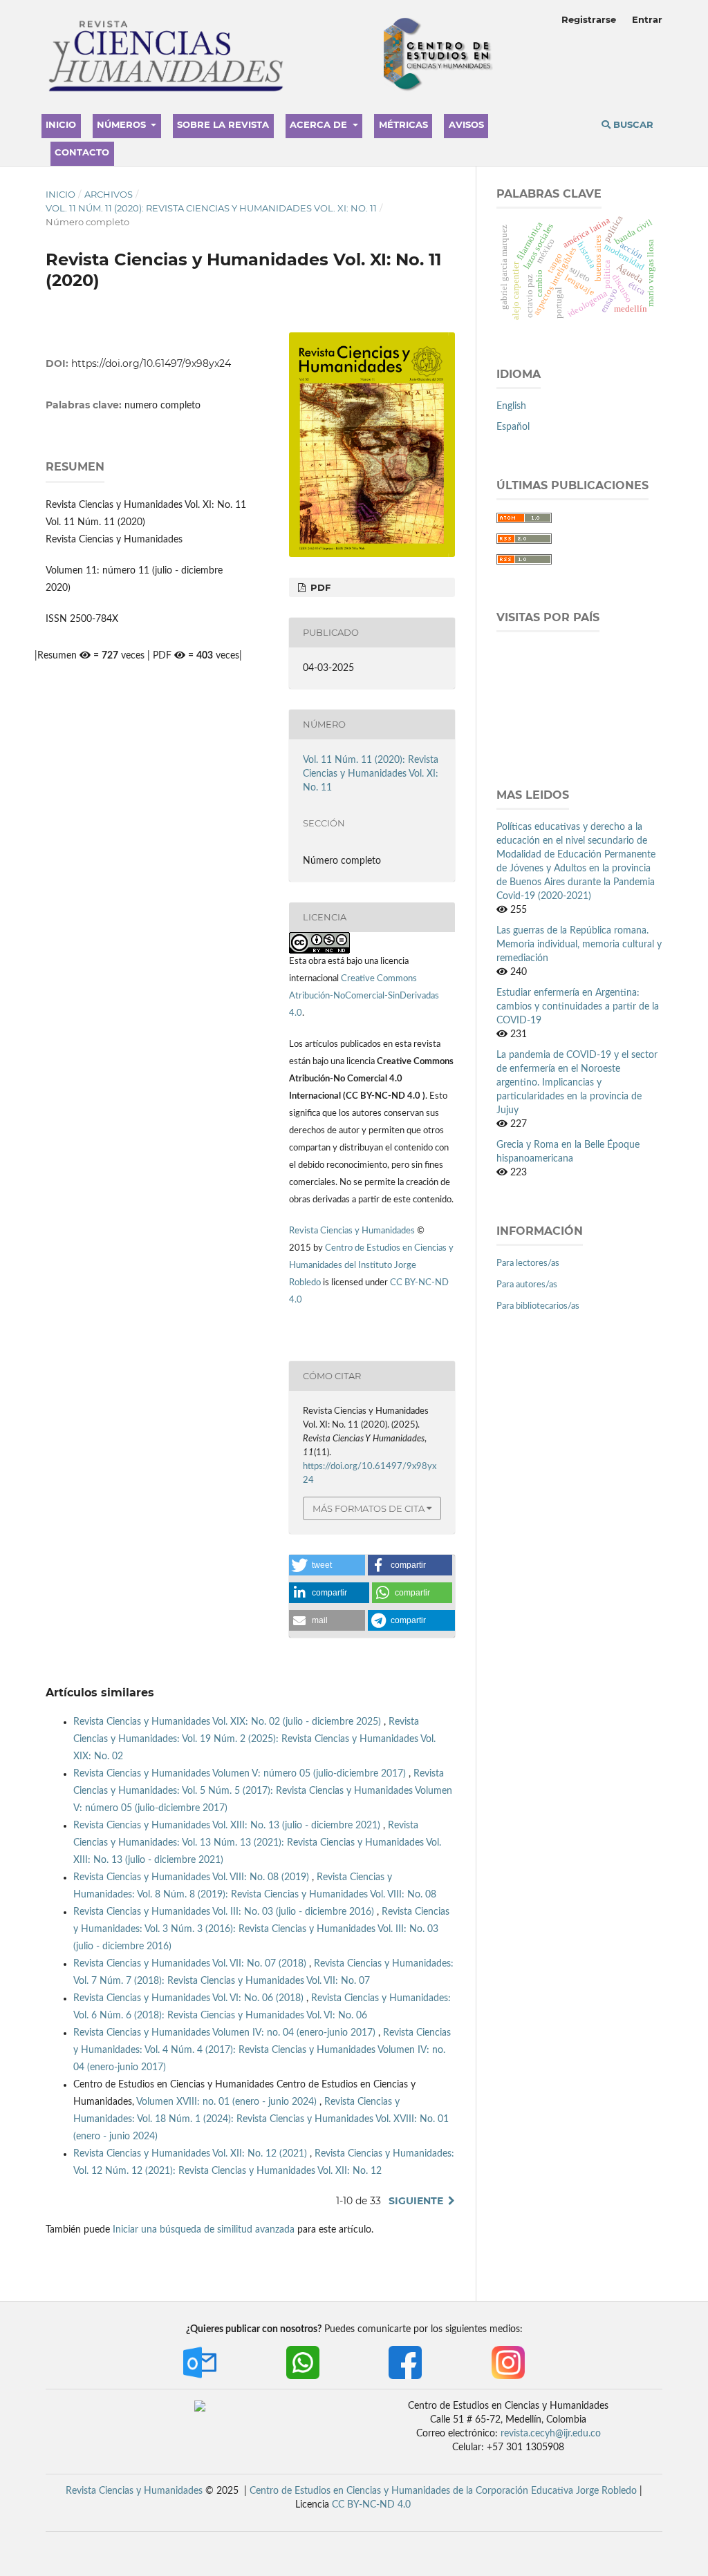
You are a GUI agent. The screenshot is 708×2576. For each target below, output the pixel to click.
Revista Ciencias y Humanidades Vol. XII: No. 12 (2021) (192, 2154)
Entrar (647, 19)
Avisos (466, 124)
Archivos (109, 194)
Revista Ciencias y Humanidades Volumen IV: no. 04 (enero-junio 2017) (226, 2033)
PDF (319, 587)
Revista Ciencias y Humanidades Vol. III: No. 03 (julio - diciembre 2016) (225, 1912)
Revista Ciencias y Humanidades (353, 1231)
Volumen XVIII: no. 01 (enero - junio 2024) (228, 2102)
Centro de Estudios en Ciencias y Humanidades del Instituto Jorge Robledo (371, 1266)
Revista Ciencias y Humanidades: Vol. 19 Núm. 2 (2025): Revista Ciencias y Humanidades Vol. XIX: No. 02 (254, 1739)
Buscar (632, 124)
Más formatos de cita (369, 1508)
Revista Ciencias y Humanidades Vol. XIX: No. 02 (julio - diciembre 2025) (229, 1722)
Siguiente (416, 2201)
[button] (327, 1565)
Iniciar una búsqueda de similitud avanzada (204, 2230)
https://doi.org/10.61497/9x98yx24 (151, 363)
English (511, 406)
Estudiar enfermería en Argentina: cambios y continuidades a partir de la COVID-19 (578, 1007)
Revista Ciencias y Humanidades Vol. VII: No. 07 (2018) (191, 1964)
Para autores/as (527, 1285)
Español (513, 427)
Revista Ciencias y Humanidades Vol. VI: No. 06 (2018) (190, 1998)
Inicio (61, 124)
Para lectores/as (528, 1263)
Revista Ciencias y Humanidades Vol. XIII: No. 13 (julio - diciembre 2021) (228, 1826)
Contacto (82, 152)
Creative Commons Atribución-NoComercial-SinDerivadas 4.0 (364, 996)
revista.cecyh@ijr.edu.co (551, 2434)
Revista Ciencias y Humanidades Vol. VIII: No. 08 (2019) (193, 1877)
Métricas (403, 124)
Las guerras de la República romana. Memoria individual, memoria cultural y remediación (579, 945)
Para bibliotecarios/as (538, 1306)
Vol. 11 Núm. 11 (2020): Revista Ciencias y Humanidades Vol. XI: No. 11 (211, 208)
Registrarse (589, 19)
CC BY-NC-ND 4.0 (371, 2505)
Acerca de (320, 124)
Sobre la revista (223, 124)
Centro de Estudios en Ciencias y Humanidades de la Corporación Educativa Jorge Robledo (443, 2491)
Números (123, 124)
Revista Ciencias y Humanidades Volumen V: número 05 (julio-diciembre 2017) (241, 1774)
